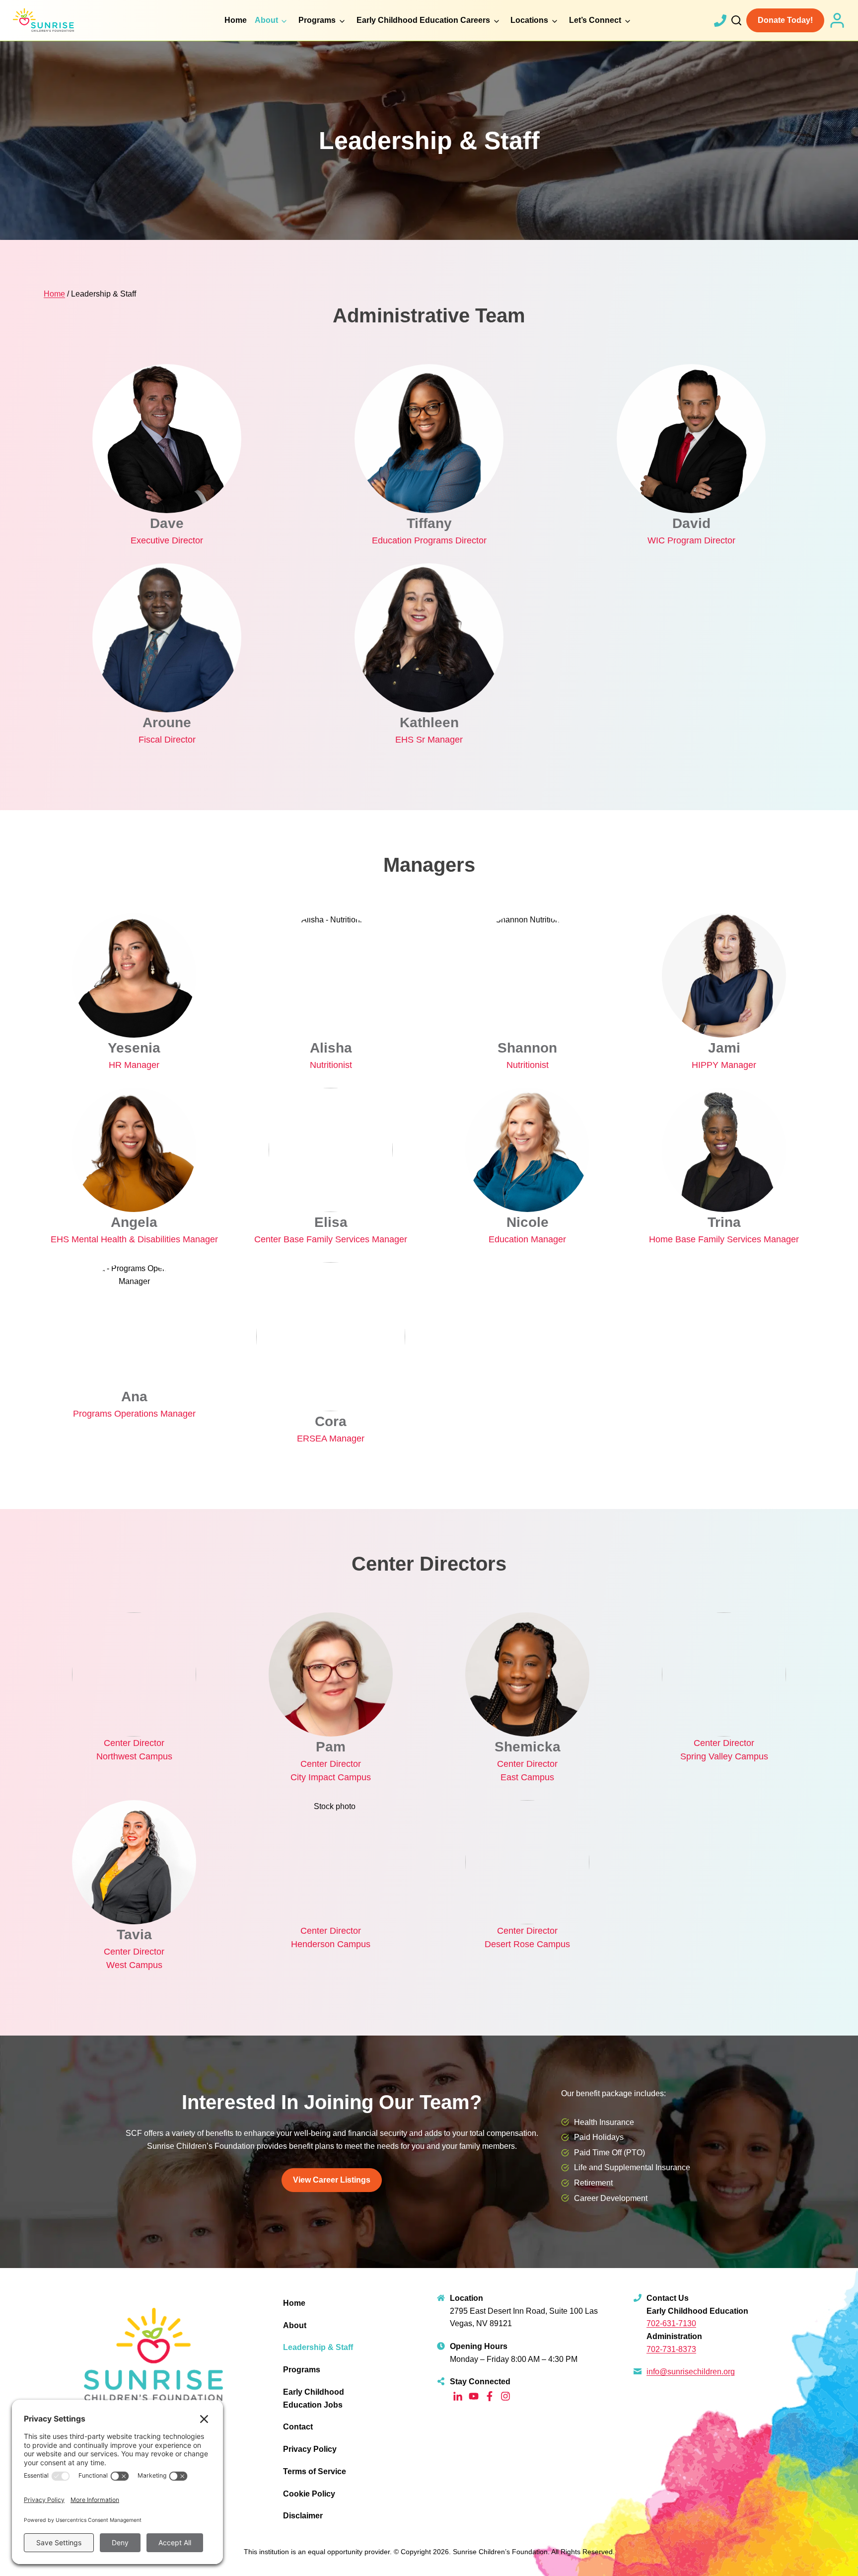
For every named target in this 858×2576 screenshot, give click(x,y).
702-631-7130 (671, 2323)
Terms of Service (315, 2471)
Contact (298, 2427)
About (295, 2325)
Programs (302, 2370)
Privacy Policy (310, 2449)
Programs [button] (317, 20)
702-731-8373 (671, 2349)
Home (236, 20)
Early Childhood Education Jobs (314, 2398)
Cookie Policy (309, 2494)
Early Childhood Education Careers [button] (423, 20)
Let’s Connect (595, 20)
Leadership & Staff (318, 2347)
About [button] (266, 20)
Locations (529, 20)
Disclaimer (303, 2516)
